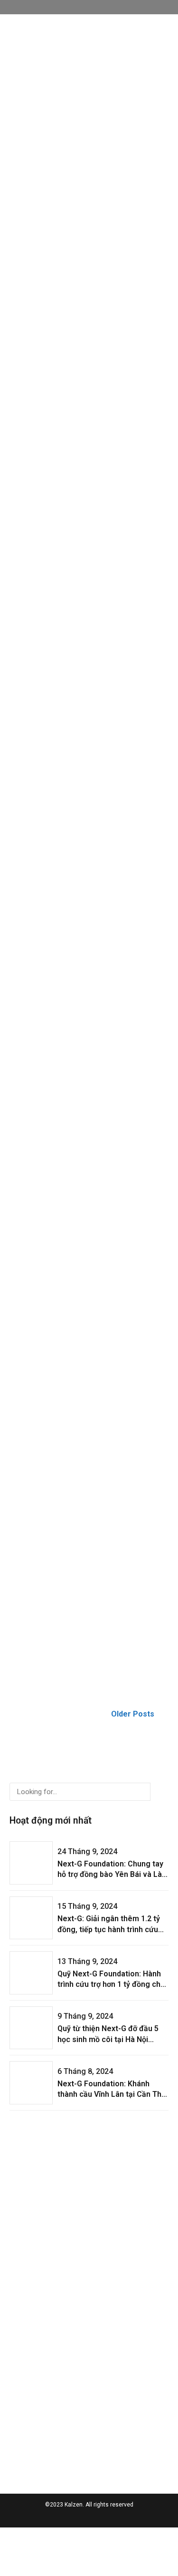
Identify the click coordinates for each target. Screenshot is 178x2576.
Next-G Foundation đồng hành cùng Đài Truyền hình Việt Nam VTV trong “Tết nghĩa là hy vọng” (84, 1284)
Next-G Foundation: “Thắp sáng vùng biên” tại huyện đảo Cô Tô (86, 777)
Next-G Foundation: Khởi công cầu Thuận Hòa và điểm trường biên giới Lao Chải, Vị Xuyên (84, 437)
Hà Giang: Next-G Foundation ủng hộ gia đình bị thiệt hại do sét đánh (85, 610)
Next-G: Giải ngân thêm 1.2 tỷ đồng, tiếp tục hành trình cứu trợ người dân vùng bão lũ (109, 1929)
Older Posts (133, 1714)
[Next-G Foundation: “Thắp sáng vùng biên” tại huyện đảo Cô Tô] (89, 741)
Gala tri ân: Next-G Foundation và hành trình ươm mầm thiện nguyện (89, 1613)
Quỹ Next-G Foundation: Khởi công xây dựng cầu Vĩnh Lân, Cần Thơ (81, 1111)
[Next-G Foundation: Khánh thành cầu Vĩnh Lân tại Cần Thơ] (89, 228)
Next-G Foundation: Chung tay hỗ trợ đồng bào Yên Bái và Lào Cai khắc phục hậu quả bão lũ (86, 91)
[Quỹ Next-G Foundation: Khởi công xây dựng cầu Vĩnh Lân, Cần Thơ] (89, 1074)
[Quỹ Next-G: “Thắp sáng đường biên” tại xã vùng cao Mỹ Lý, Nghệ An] (89, 907)
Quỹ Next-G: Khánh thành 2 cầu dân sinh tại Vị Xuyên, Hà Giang (83, 1446)
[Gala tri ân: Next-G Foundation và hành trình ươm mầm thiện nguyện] (89, 1577)
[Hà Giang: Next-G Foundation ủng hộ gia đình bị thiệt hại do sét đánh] (89, 574)
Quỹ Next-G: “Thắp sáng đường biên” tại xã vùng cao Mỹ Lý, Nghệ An (86, 944)
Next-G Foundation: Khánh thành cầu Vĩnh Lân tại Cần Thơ (86, 264)
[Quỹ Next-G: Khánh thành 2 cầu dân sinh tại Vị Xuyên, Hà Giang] (89, 1410)
